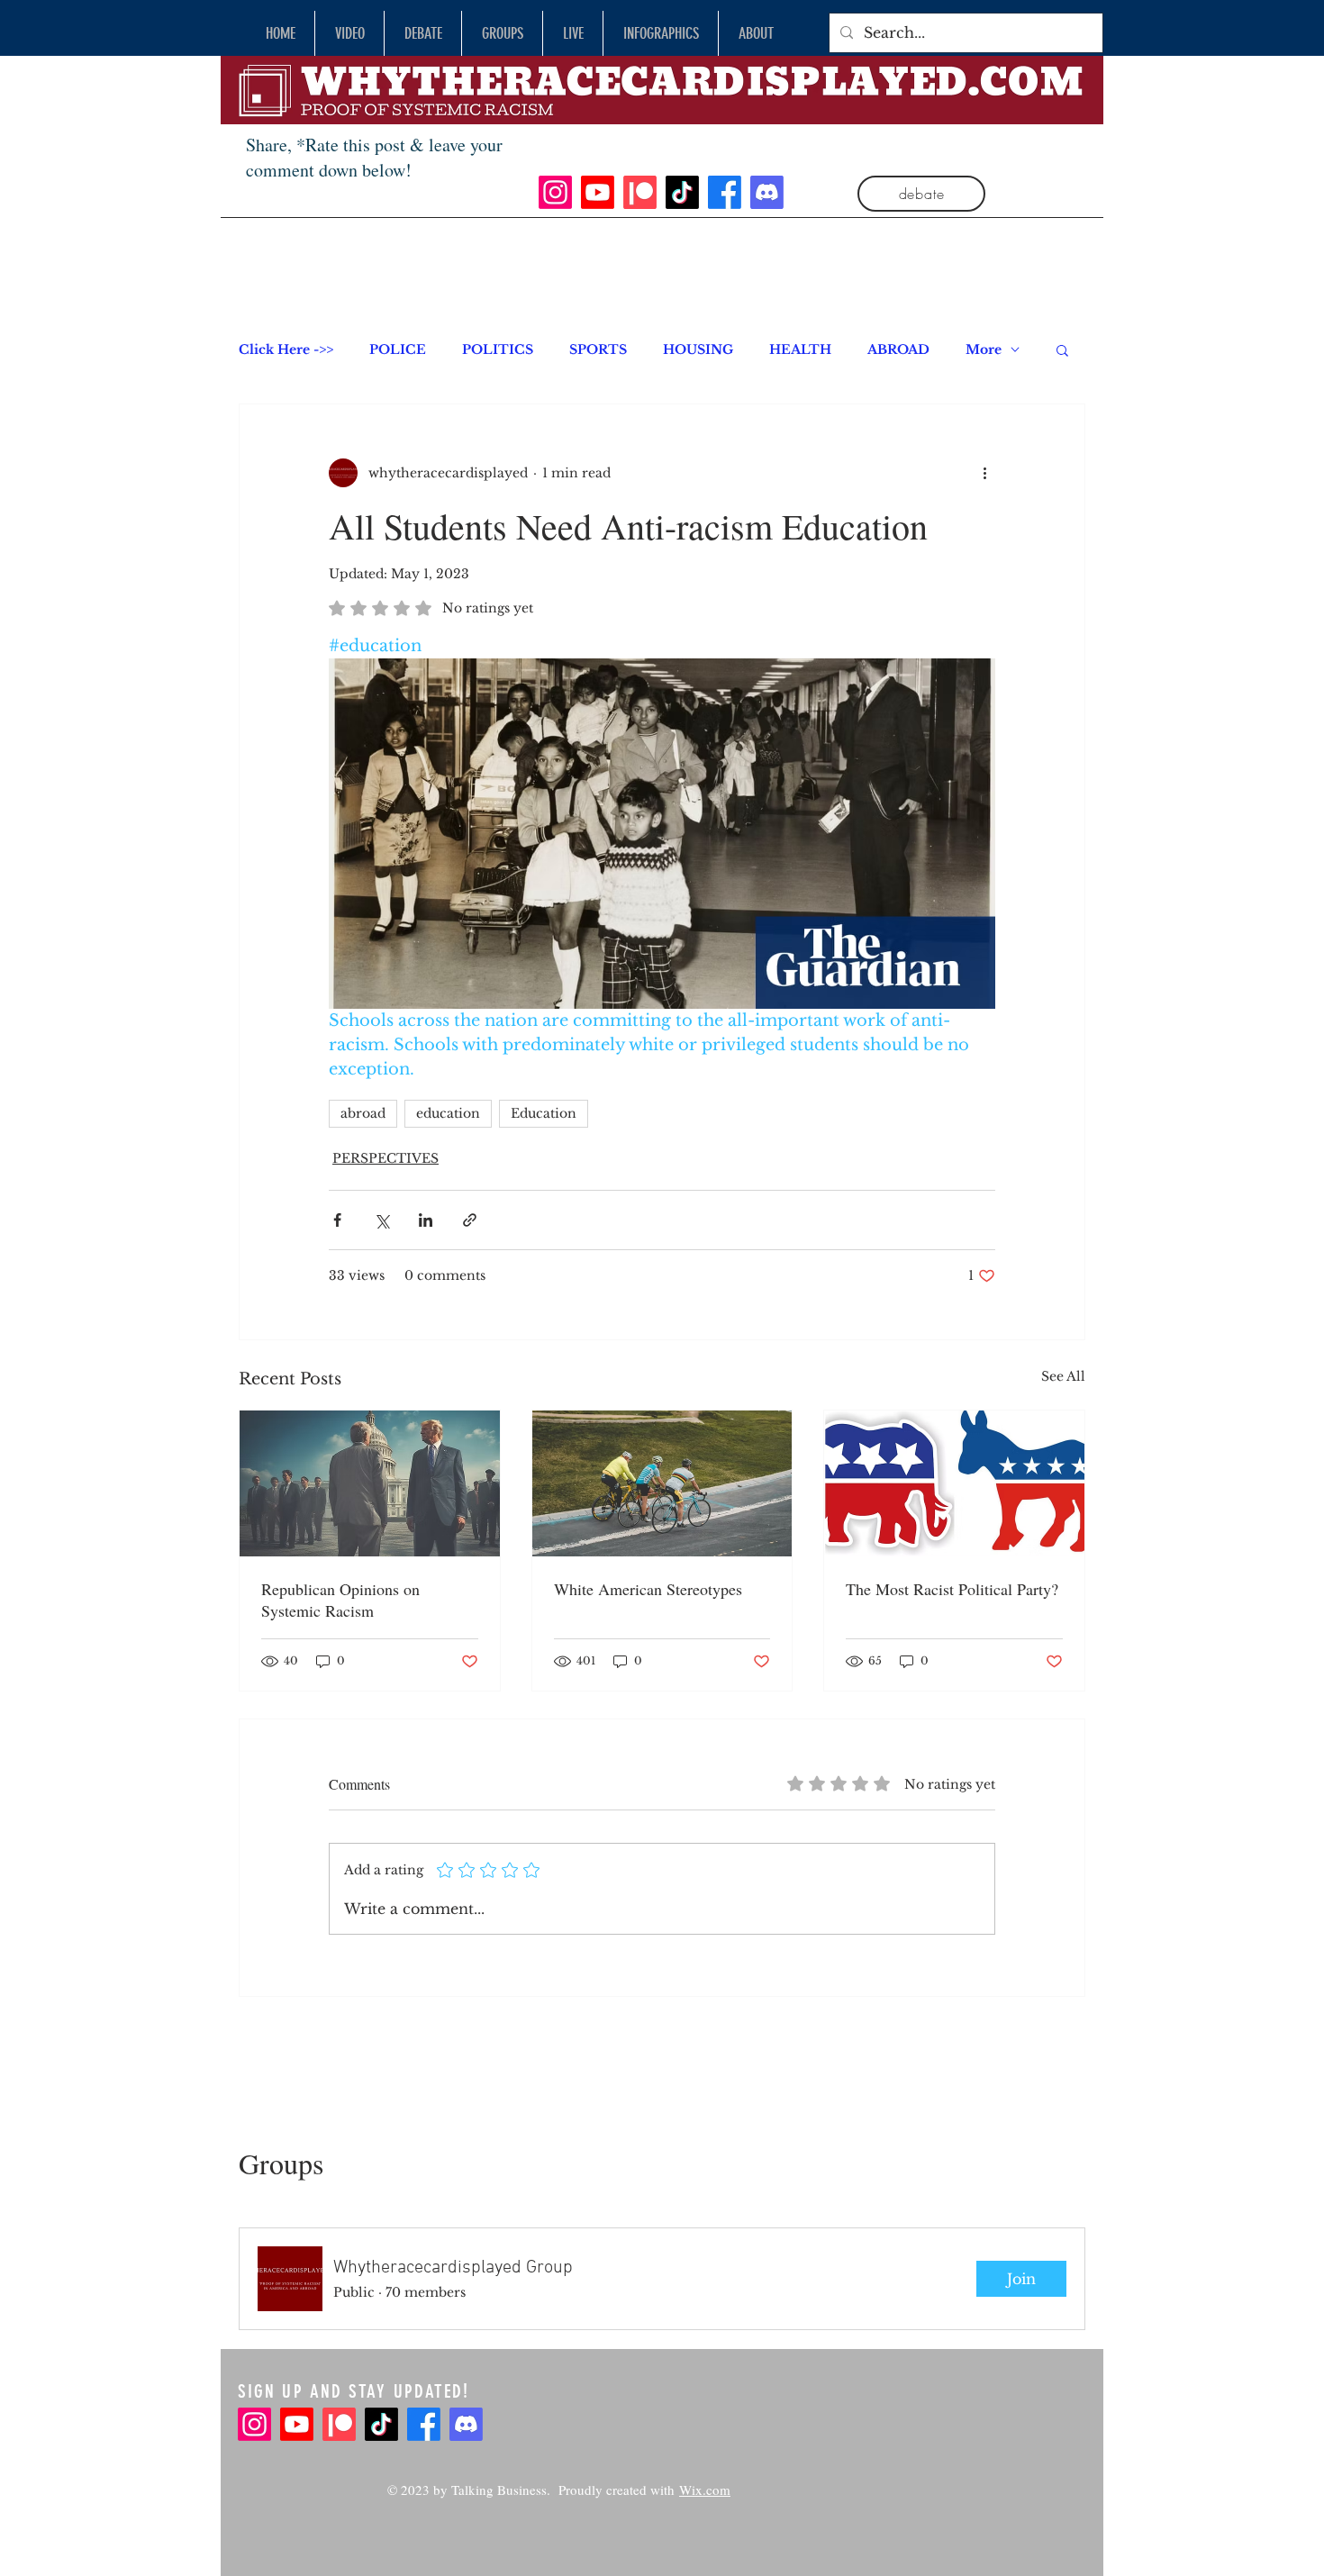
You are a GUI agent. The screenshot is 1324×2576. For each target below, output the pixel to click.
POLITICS (498, 350)
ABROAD (898, 350)
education (448, 1113)
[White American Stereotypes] (662, 1483)
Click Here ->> (286, 350)
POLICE (398, 350)
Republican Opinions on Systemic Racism (340, 1600)
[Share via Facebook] (337, 1220)
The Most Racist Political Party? (952, 1589)
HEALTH (800, 350)
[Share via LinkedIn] (426, 1220)
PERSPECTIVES (385, 1158)
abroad (363, 1113)
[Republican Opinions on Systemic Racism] (370, 1483)
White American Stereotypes (648, 1589)
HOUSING (698, 350)
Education (544, 1113)
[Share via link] (470, 1220)
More (984, 350)
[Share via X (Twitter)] (381, 1220)
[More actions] (984, 473)
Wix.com (705, 2490)
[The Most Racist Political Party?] (954, 1483)
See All (1063, 1376)
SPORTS (598, 350)
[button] (1062, 349)
